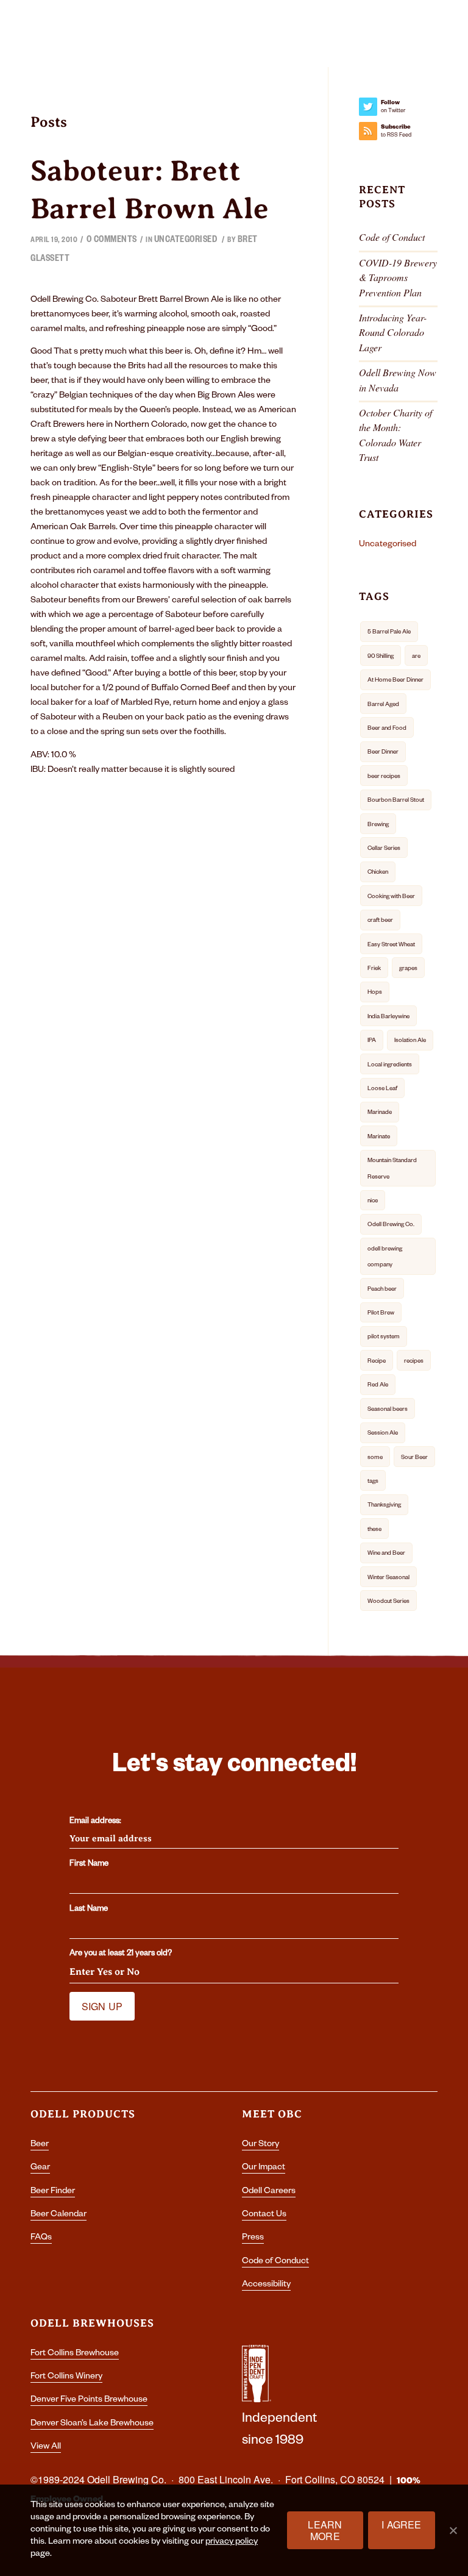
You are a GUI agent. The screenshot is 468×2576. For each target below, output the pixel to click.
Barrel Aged (383, 705)
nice (373, 1201)
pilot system (384, 1337)
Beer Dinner (383, 753)
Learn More (325, 2530)
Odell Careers (269, 2192)
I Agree (401, 2524)
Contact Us (264, 2215)
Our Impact (264, 2168)
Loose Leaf (382, 1089)
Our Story (261, 2145)
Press (253, 2238)
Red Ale (378, 1386)
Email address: (95, 1822)
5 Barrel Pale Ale (389, 633)
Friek (374, 969)
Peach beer (382, 1290)
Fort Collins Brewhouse (75, 2354)
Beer (40, 2145)
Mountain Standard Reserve (392, 1169)
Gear (40, 2168)
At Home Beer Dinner (395, 681)
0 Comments (112, 241)
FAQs (41, 2238)
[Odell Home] (232, 35)
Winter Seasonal (388, 1578)
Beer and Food (387, 729)
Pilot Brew (381, 1314)
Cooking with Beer (391, 897)
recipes (414, 1362)
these (374, 1530)
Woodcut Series (388, 1602)
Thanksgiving (384, 1506)
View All (46, 2447)
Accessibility (266, 2285)
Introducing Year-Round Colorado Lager (393, 332)
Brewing (378, 825)
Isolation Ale (410, 1041)
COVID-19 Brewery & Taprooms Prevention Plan (398, 277)
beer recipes (384, 777)
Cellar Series (384, 849)
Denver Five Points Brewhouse (89, 2400)
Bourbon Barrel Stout (396, 801)
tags (373, 1482)
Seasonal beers (388, 1410)
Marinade (380, 1113)
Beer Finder (53, 2192)
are (416, 657)
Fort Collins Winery (66, 2377)
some (375, 1458)
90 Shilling (381, 657)
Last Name (89, 1910)
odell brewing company (385, 1258)
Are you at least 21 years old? (121, 1954)
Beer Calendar (58, 2215)
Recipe (377, 1362)
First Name (89, 1864)
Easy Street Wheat (391, 945)
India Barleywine (388, 1017)
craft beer (380, 921)
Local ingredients (390, 1065)
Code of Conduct (392, 237)
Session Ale (383, 1434)
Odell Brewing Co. (391, 1225)
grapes (408, 969)
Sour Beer (414, 1458)
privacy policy (232, 2542)
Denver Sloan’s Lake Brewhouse (92, 2424)
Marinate (379, 1137)
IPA (372, 1041)
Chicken (378, 873)
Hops (375, 993)
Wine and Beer (386, 1554)
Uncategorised (186, 241)
